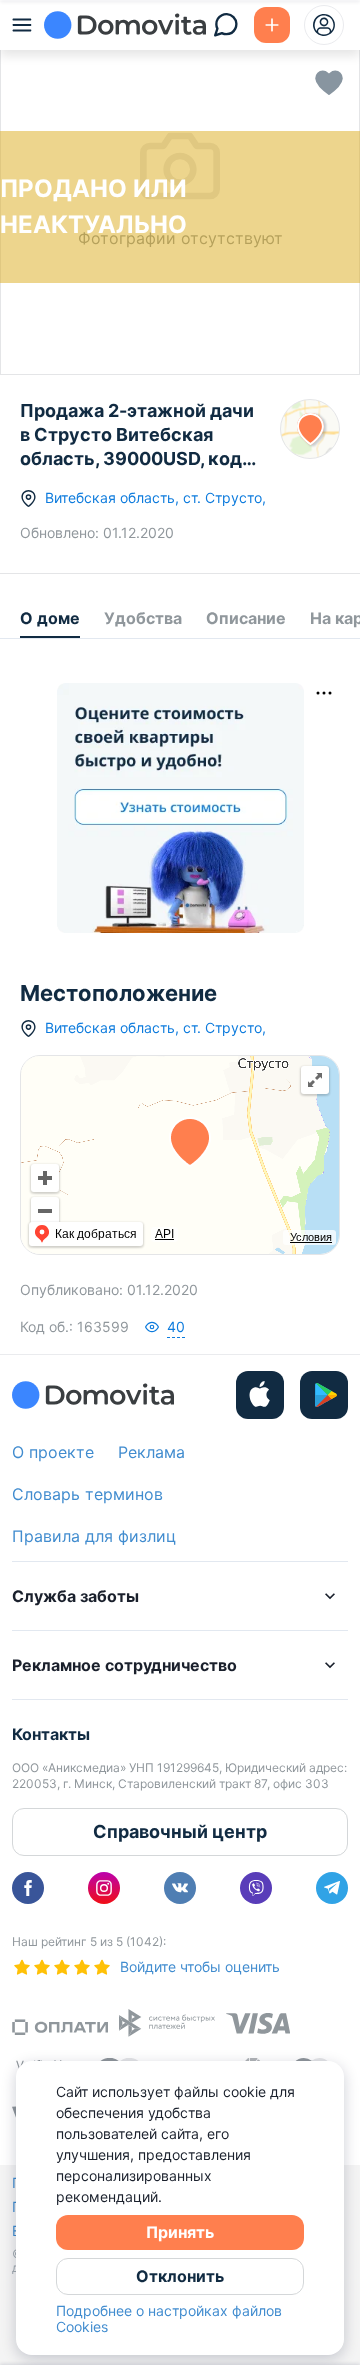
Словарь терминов (87, 1494)
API (164, 1234)
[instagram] (104, 1888)
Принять (180, 2232)
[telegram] (332, 1888)
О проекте (53, 1452)
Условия (311, 1237)
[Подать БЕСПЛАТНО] (272, 25)
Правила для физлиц (94, 1536)
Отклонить (180, 2276)
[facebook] (28, 1888)
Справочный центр (180, 1831)
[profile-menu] (324, 25)
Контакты (51, 1734)
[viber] (256, 1888)
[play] (324, 1395)
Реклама (151, 1452)
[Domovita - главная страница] (125, 25)
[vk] (180, 1888)
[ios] (260, 1395)
